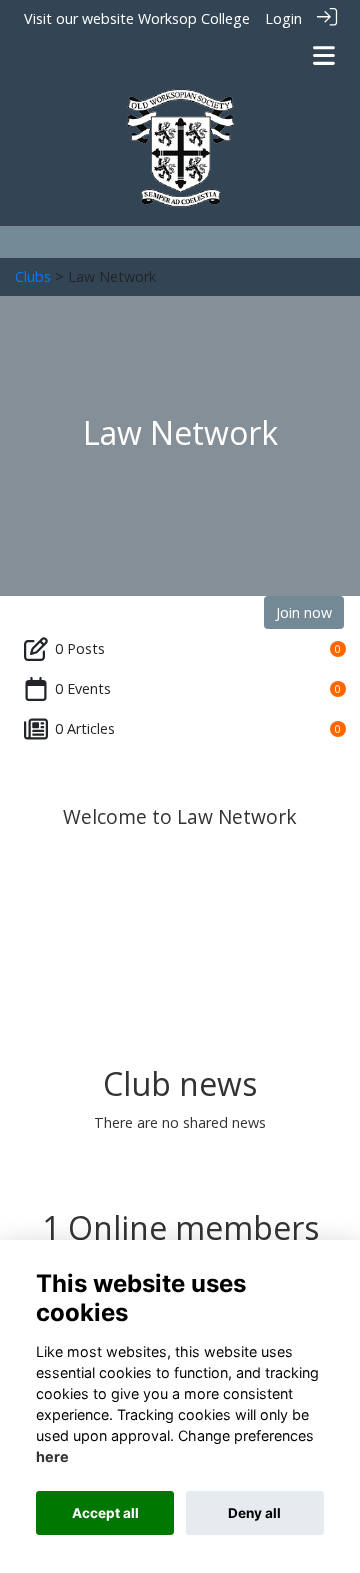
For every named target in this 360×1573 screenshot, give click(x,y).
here (52, 1456)
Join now (304, 612)
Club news (180, 1083)
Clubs (33, 276)
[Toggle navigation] (324, 55)
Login (283, 18)
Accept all (105, 1513)
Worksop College (194, 18)
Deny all (254, 1513)
